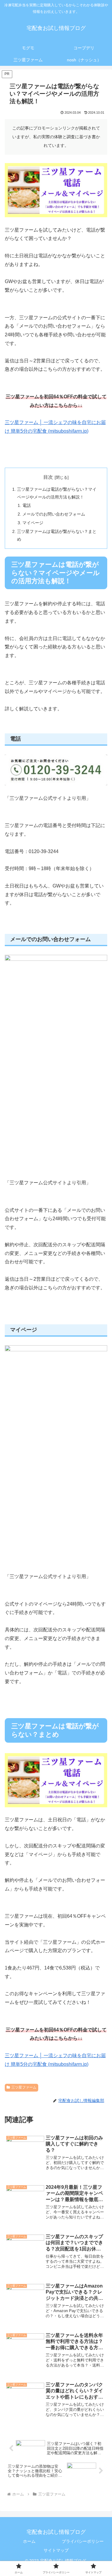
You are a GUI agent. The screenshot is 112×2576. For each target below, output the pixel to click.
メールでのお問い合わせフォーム (54, 514)
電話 (27, 505)
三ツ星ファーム (24, 2087)
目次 (48, 477)
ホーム (29, 2541)
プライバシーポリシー (83, 2541)
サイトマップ (56, 2550)
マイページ (33, 523)
